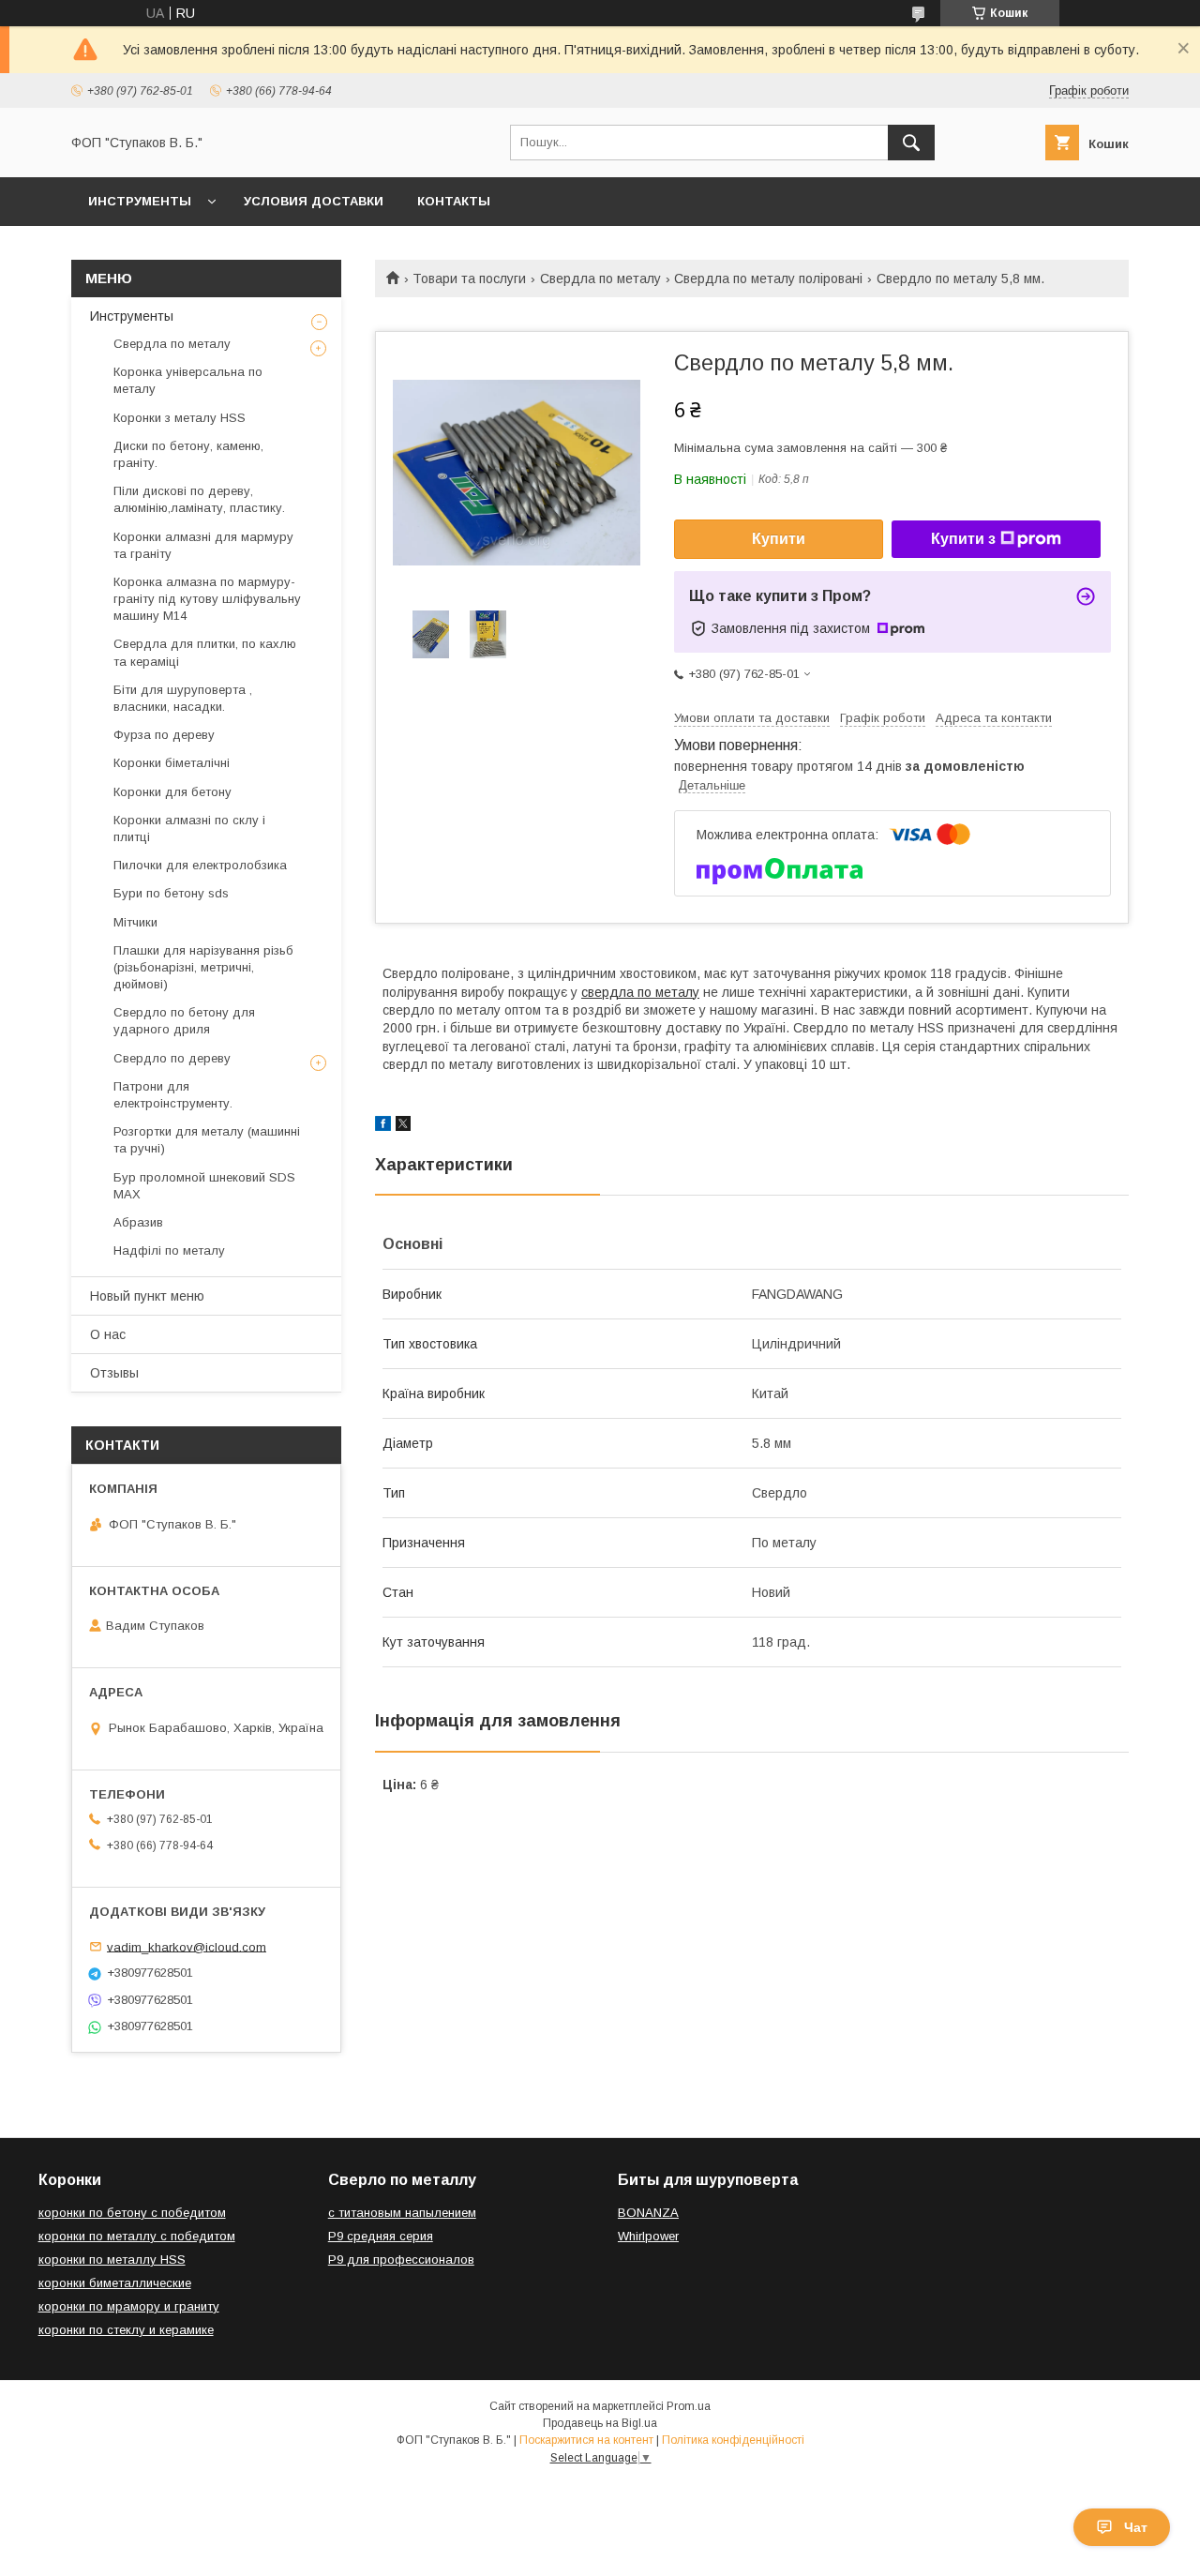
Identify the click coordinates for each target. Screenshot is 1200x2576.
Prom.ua (689, 2406)
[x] (403, 1126)
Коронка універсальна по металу (188, 380)
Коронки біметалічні (172, 763)
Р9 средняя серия (381, 2236)
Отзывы (114, 1373)
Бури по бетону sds (171, 893)
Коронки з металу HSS (180, 418)
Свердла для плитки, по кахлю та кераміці (205, 652)
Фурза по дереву (164, 735)
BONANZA (648, 2213)
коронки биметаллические (115, 2283)
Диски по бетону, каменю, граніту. (188, 454)
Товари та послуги (469, 279)
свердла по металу (640, 992)
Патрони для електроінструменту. (173, 1095)
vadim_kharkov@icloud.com (187, 1946)
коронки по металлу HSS (112, 2260)
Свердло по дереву (172, 1058)
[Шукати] (911, 143)
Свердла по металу (600, 279)
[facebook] (383, 1126)
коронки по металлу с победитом (137, 2236)
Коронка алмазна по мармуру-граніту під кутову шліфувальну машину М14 (207, 599)
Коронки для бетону (172, 792)
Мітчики (135, 922)
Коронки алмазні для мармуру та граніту (203, 545)
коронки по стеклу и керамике (126, 2330)
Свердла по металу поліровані (768, 279)
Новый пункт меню (147, 1296)
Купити (779, 539)
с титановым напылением (402, 2213)
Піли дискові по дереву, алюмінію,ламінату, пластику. (199, 499)
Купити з (963, 539)
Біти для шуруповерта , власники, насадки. (183, 698)
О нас (108, 1334)
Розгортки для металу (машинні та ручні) (207, 1140)
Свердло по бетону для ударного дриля (184, 1021)
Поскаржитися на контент (586, 2440)
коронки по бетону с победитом (132, 2213)
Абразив (138, 1222)
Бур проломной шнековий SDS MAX (204, 1186)
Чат (1136, 2527)
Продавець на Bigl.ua (600, 2423)
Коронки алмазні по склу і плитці (189, 829)
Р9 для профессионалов (401, 2260)
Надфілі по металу (169, 1250)
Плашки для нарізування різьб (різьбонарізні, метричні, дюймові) (203, 967)
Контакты (454, 201)
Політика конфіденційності (733, 2440)
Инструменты (140, 201)
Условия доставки (314, 201)
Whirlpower (648, 2236)
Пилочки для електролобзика (200, 865)
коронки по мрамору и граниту (129, 2306)
